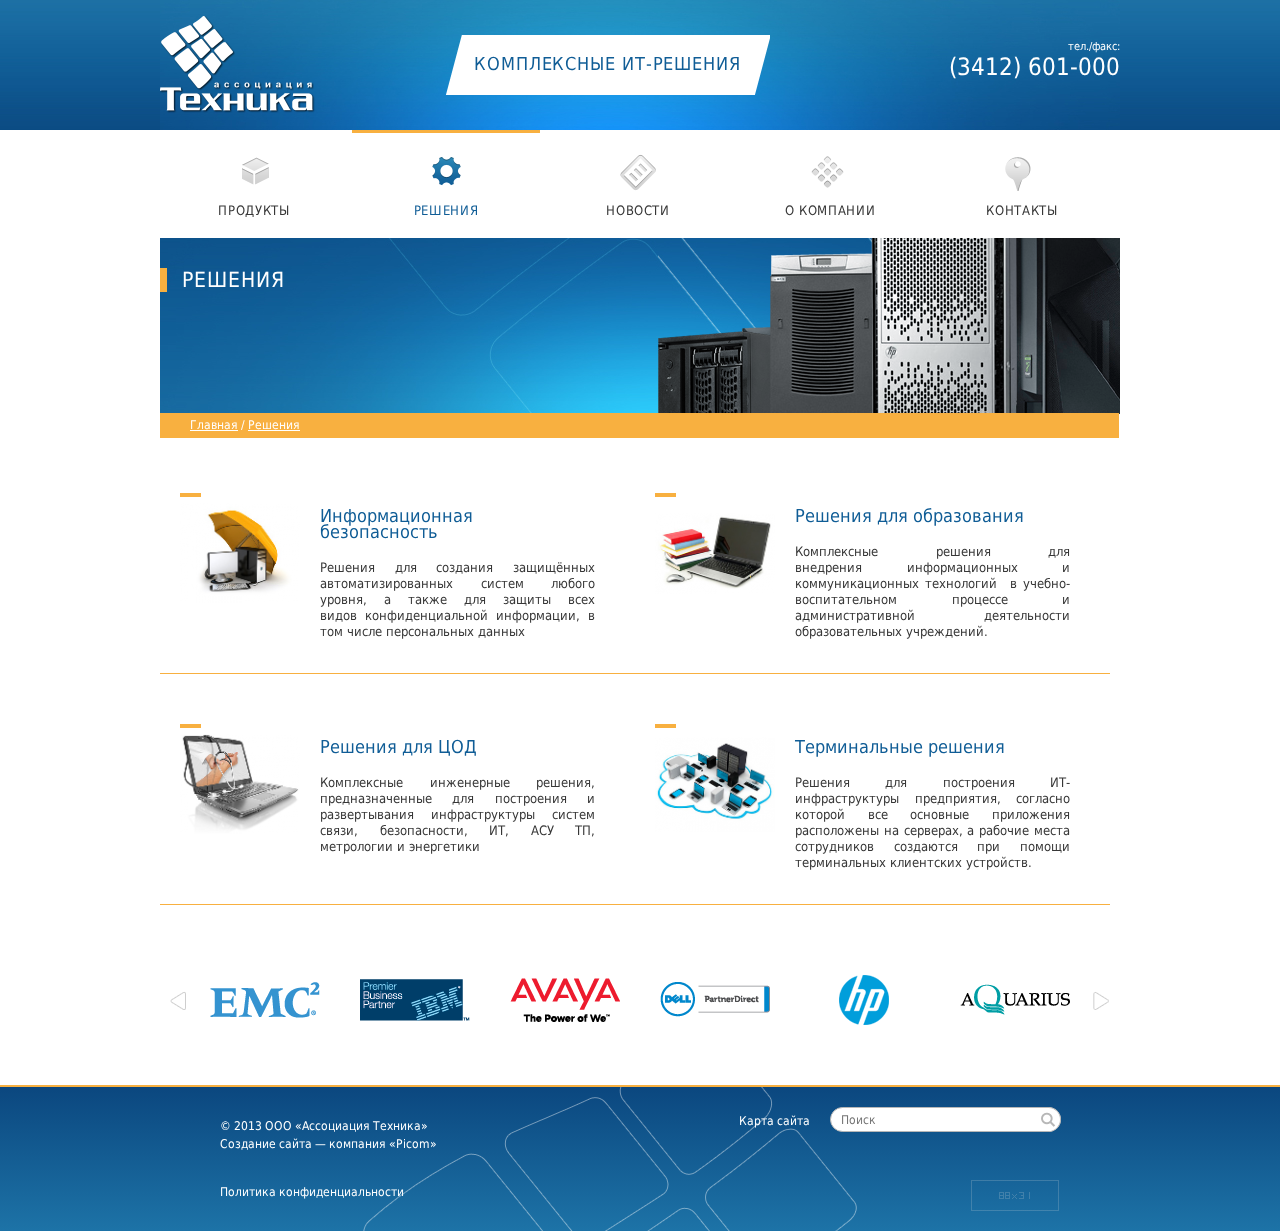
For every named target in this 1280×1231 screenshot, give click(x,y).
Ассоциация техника (260, 57)
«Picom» (413, 1144)
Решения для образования (909, 514)
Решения (446, 210)
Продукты (253, 210)
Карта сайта (774, 1121)
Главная (214, 425)
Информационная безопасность (396, 522)
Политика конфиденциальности (312, 1192)
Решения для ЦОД (398, 745)
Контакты (1021, 210)
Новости (638, 210)
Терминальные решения (900, 745)
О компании (830, 210)
